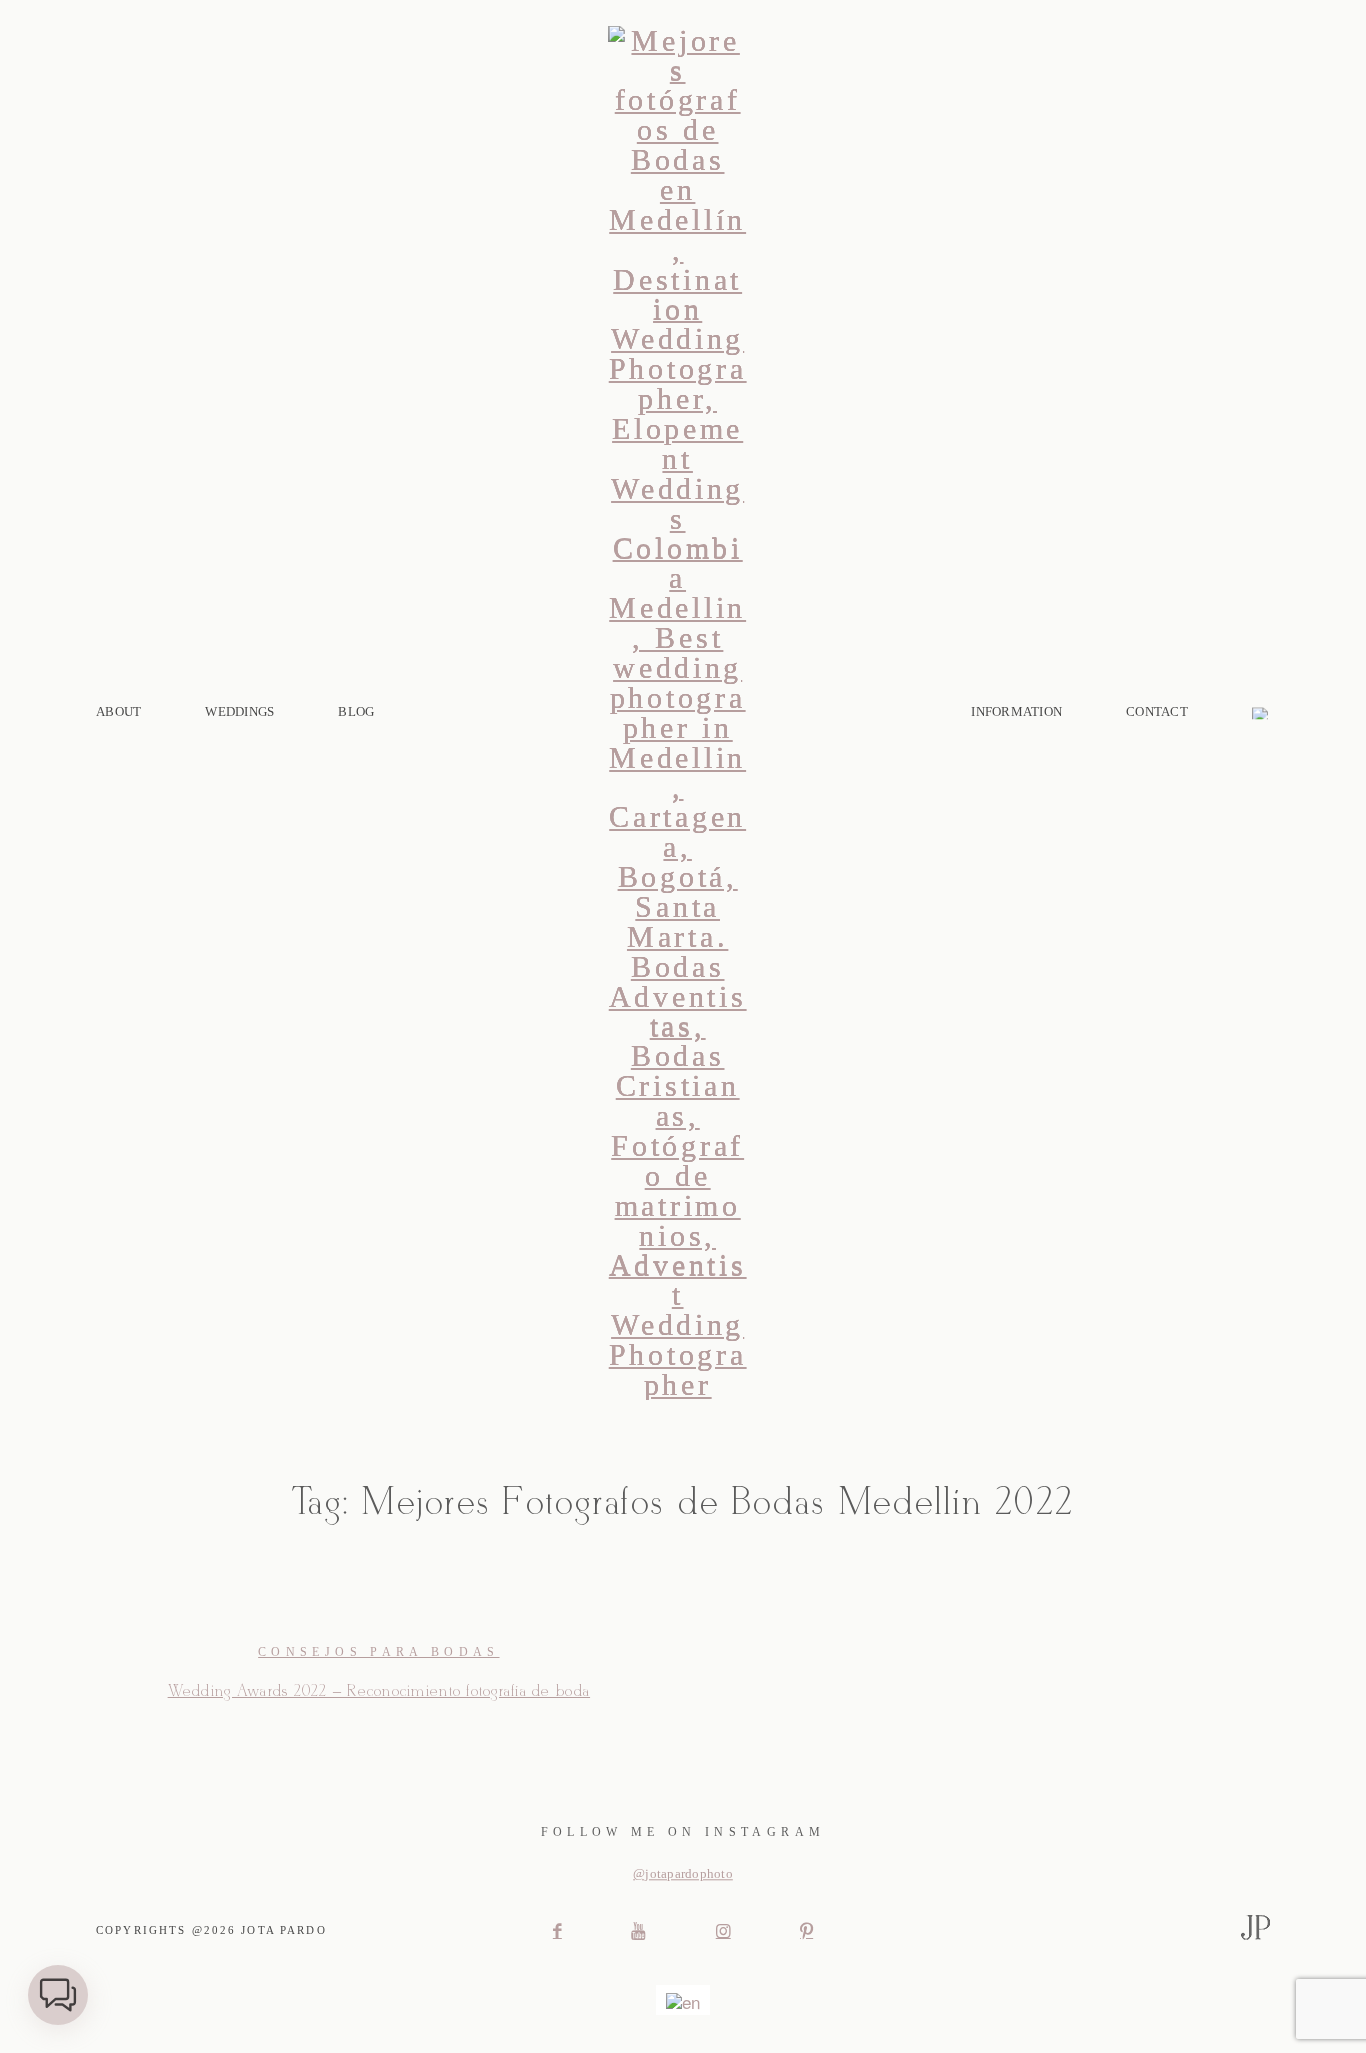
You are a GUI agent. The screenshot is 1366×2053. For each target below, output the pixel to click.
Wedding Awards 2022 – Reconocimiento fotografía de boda (379, 1691)
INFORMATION (1016, 712)
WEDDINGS (239, 712)
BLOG (356, 712)
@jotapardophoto (683, 1875)
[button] (58, 1995)
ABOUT (118, 712)
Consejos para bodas (378, 1652)
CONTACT (1157, 712)
